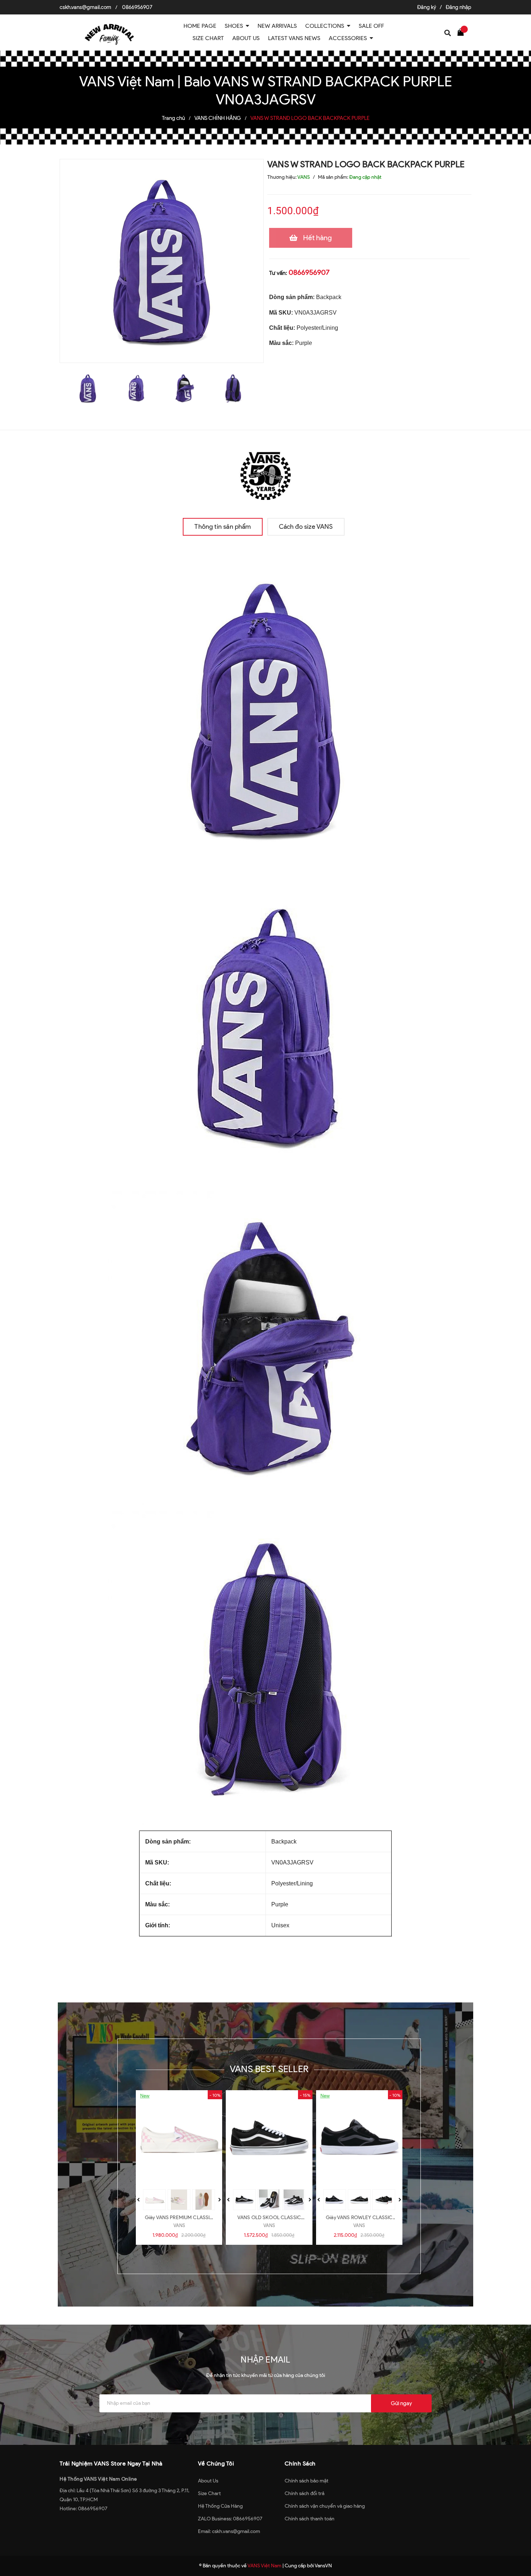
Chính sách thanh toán (310, 2519)
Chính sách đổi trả (305, 2493)
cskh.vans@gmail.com (85, 7)
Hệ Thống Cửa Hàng (220, 2506)
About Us (208, 2481)
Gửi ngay (401, 2403)
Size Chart (209, 2493)
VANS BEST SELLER (269, 2069)
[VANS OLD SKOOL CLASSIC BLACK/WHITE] (269, 2138)
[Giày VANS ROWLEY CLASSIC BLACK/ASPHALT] (359, 2138)
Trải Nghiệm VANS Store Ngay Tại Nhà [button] (111, 2463)
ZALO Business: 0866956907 (230, 2519)
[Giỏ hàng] (462, 32)
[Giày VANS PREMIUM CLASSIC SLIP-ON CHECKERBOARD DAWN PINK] (179, 2138)
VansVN (323, 2566)
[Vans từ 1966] (265, 474)
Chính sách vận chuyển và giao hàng (325, 2506)
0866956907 (137, 7)
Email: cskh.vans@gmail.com (229, 2531)
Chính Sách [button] (300, 2463)
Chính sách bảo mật (306, 2481)
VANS (179, 2225)
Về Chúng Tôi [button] (216, 2463)
